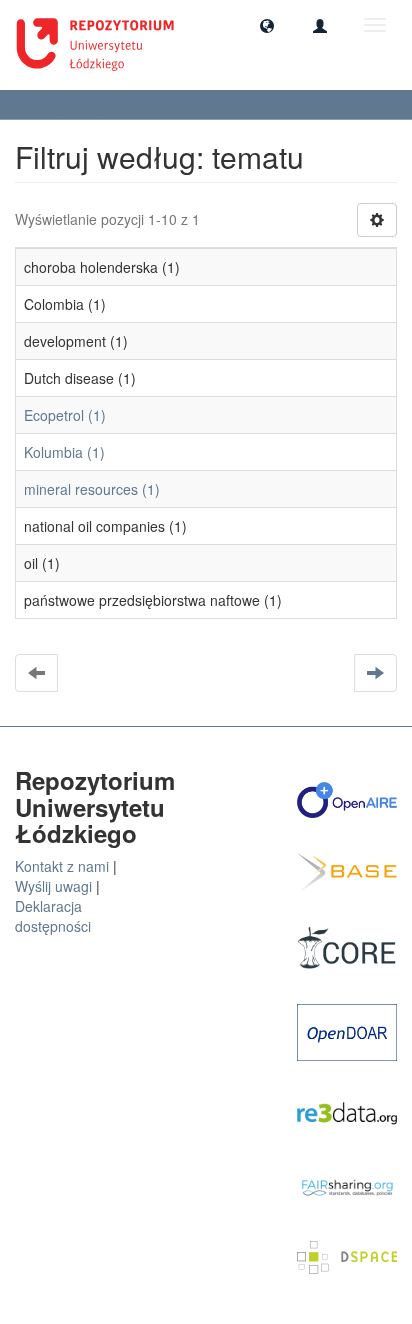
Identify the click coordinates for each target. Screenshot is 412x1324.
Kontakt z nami (62, 866)
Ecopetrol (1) (65, 415)
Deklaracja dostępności (53, 916)
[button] (267, 25)
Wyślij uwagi (53, 886)
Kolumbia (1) (64, 452)
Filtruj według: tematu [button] (90, 104)
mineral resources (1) (92, 489)
